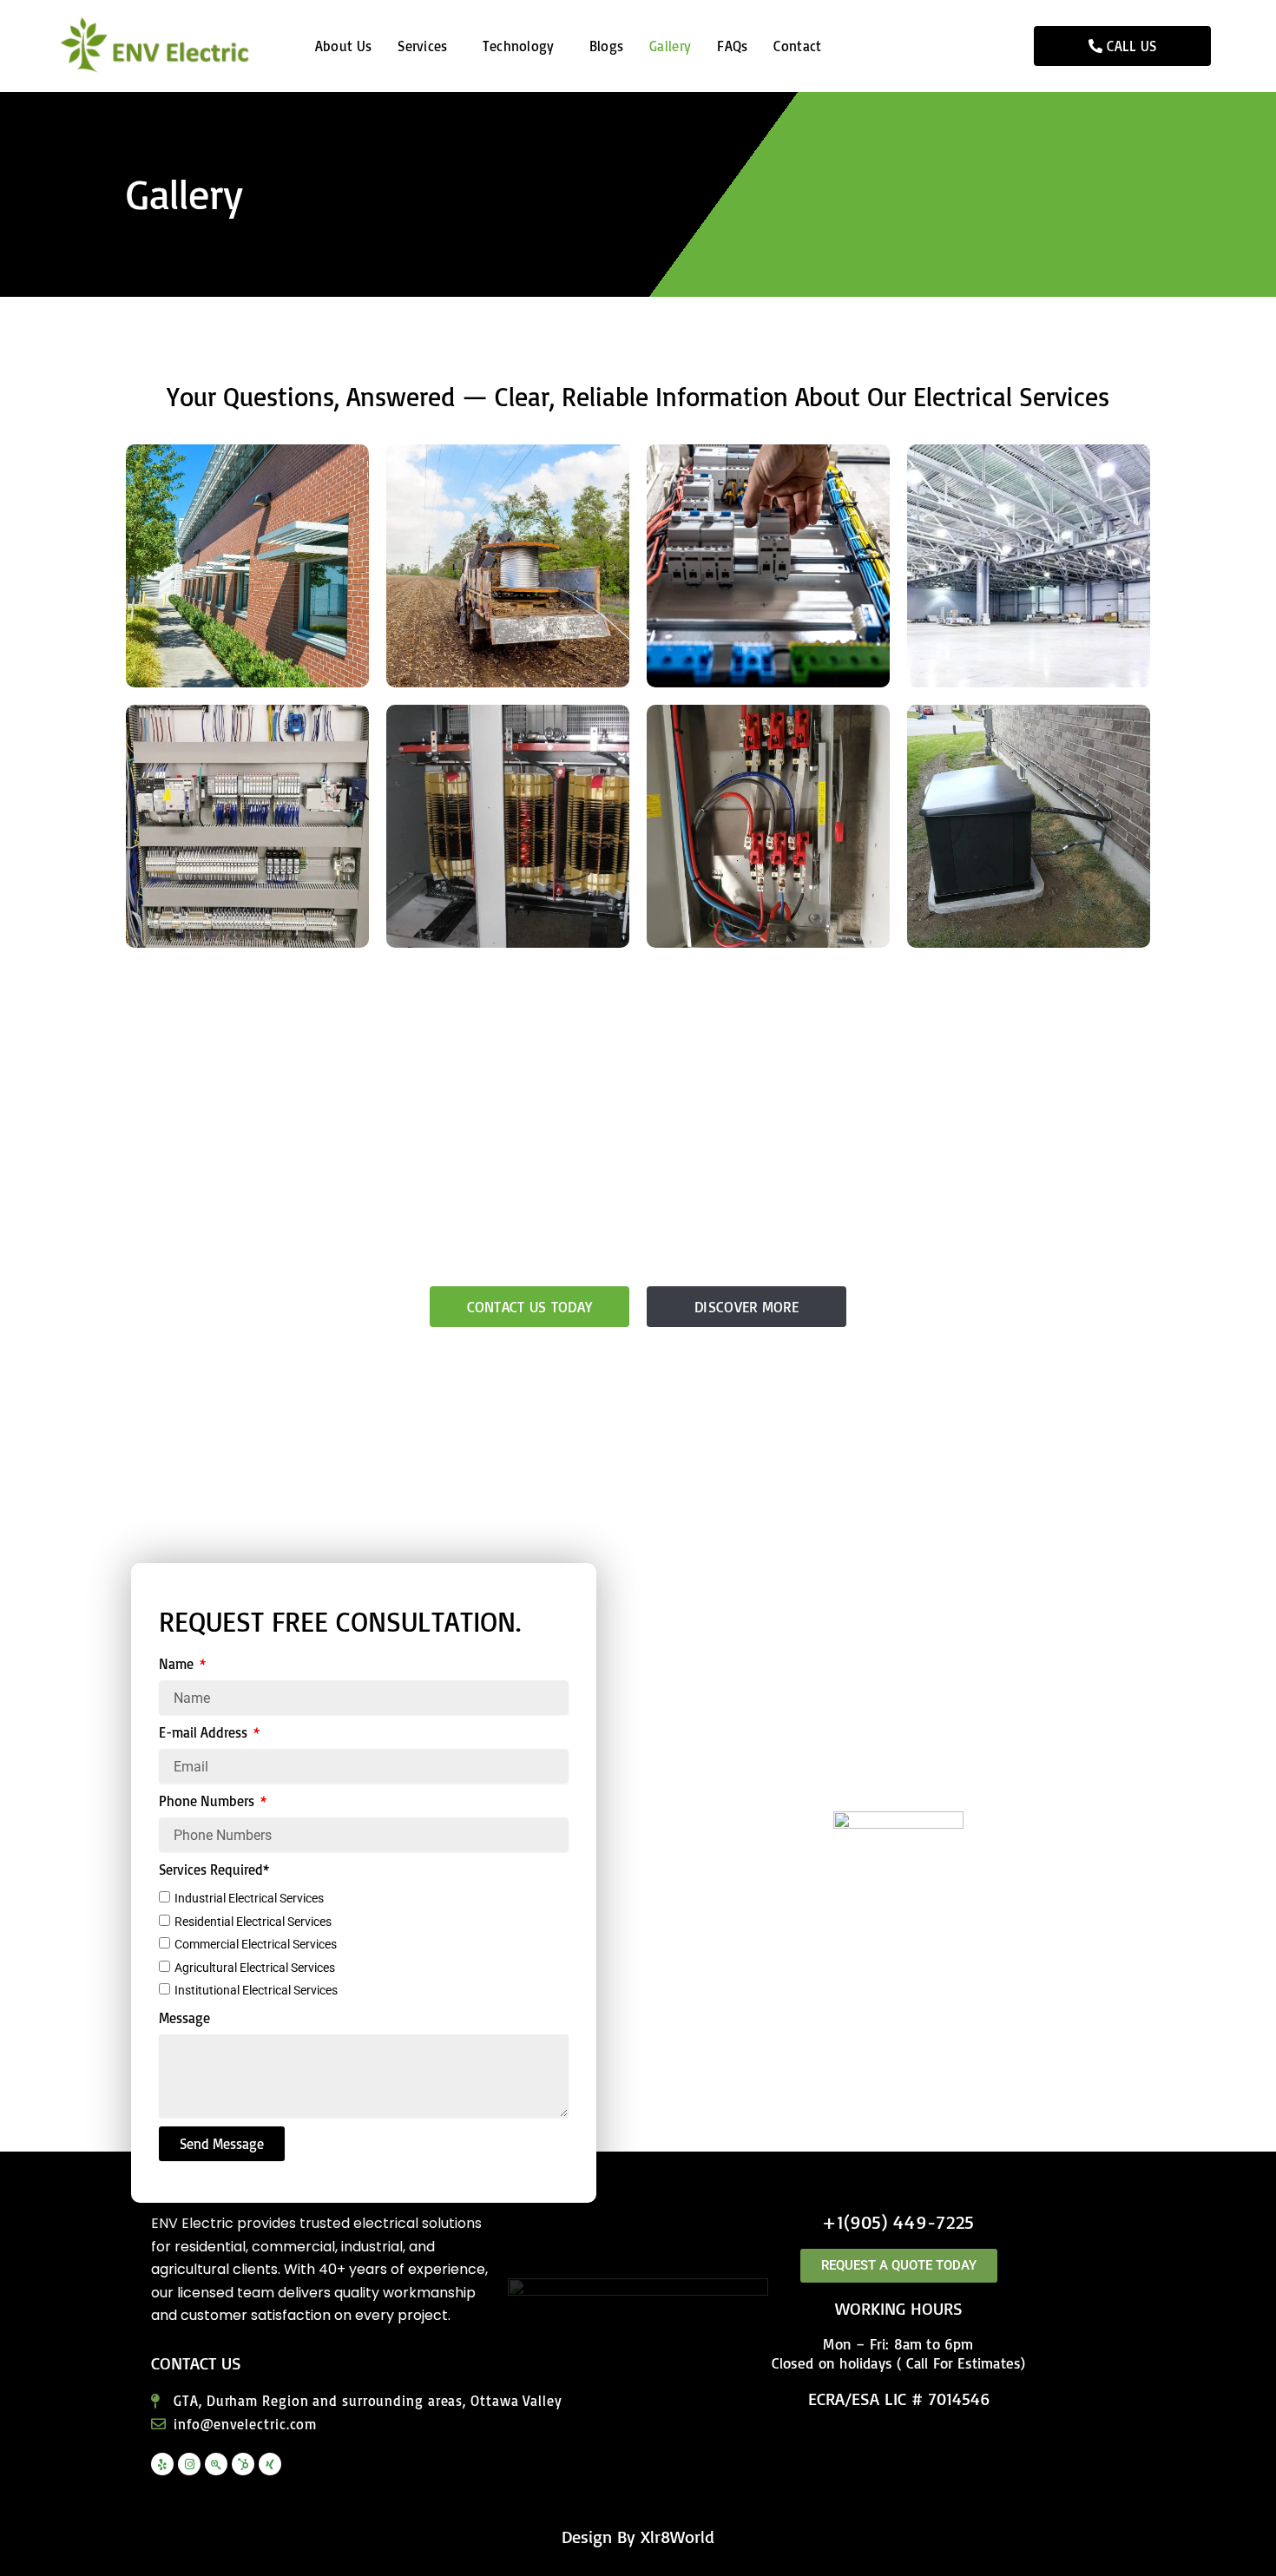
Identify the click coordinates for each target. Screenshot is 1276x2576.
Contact (797, 46)
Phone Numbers (208, 1801)
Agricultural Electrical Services (255, 1968)
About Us (343, 46)
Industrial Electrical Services (249, 1898)
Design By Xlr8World (638, 2537)
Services (422, 46)
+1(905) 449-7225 (898, 2221)
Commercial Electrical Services (256, 1944)
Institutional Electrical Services (256, 1990)
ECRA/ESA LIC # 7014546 (899, 2399)
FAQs (732, 46)
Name (178, 1664)
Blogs (607, 46)
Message (184, 2018)
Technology (519, 46)
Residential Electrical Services (253, 1922)
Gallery (670, 46)
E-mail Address (205, 1732)
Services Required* (214, 1870)
